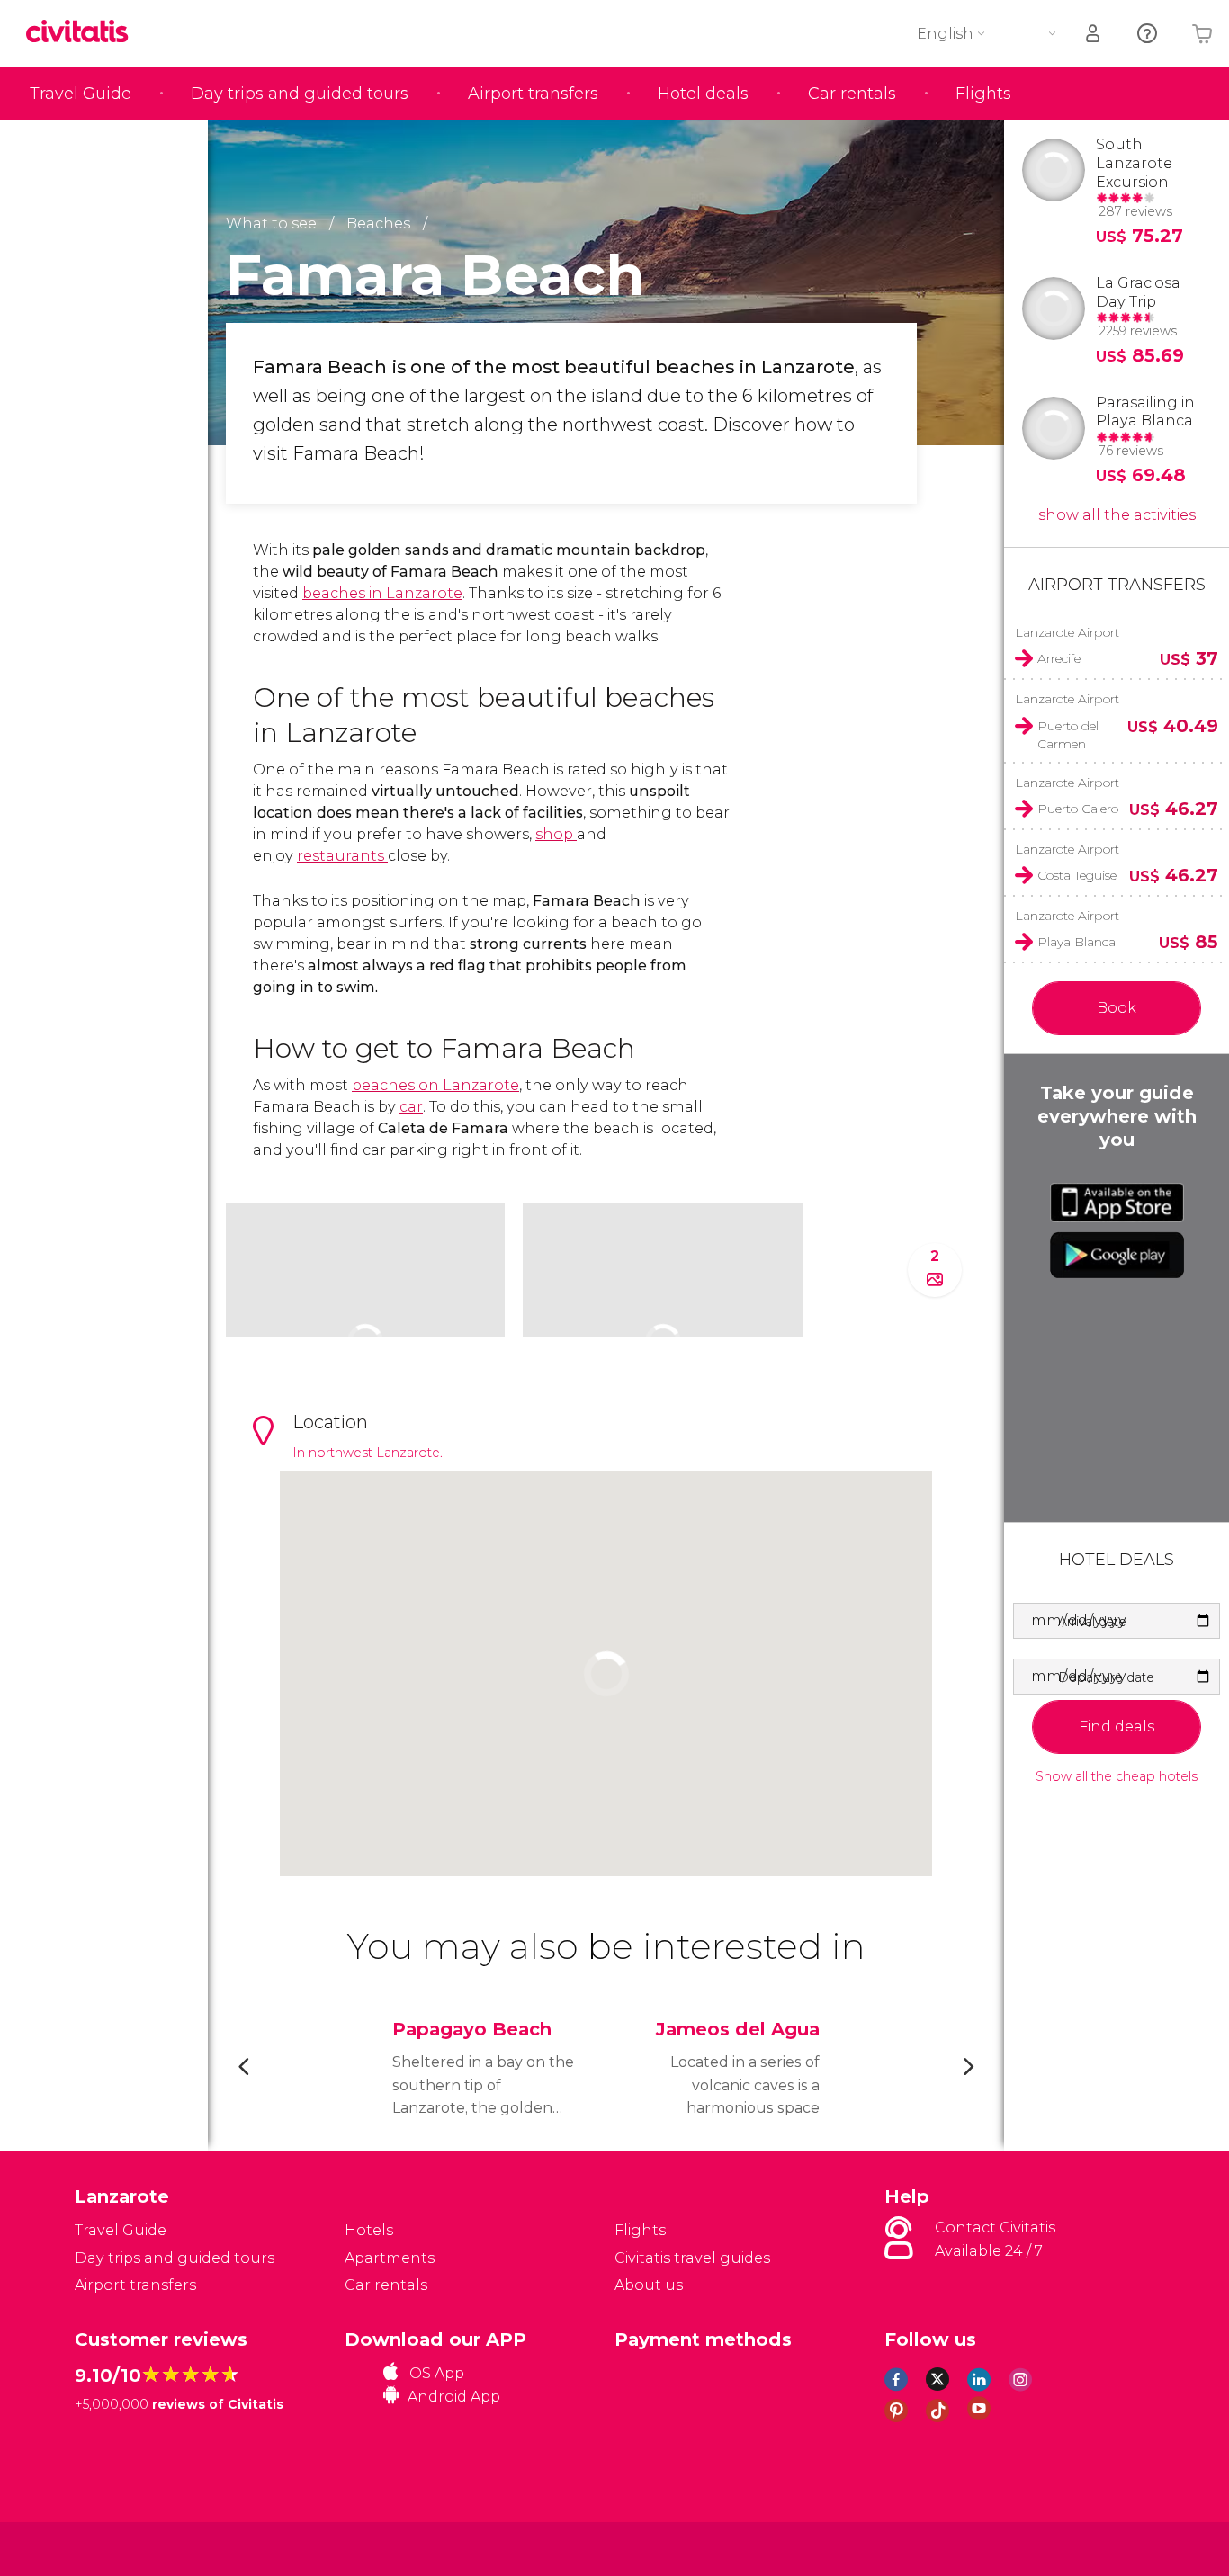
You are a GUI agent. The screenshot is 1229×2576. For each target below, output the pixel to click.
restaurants (342, 856)
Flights (983, 94)
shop (556, 834)
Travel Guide (81, 94)
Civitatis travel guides (692, 2258)
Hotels (369, 2230)
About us (649, 2285)
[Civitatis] (120, 2548)
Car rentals (852, 94)
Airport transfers (533, 94)
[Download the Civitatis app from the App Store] (1117, 1203)
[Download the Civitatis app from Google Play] (1117, 1255)
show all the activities (1117, 515)
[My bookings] (1094, 34)
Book (1117, 1008)
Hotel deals (703, 94)
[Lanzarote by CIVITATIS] (84, 33)
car (411, 1107)
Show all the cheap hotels (1117, 1777)
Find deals (1117, 1726)
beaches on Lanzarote (435, 1085)
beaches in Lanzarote (382, 593)
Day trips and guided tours (300, 94)
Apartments (390, 2258)
